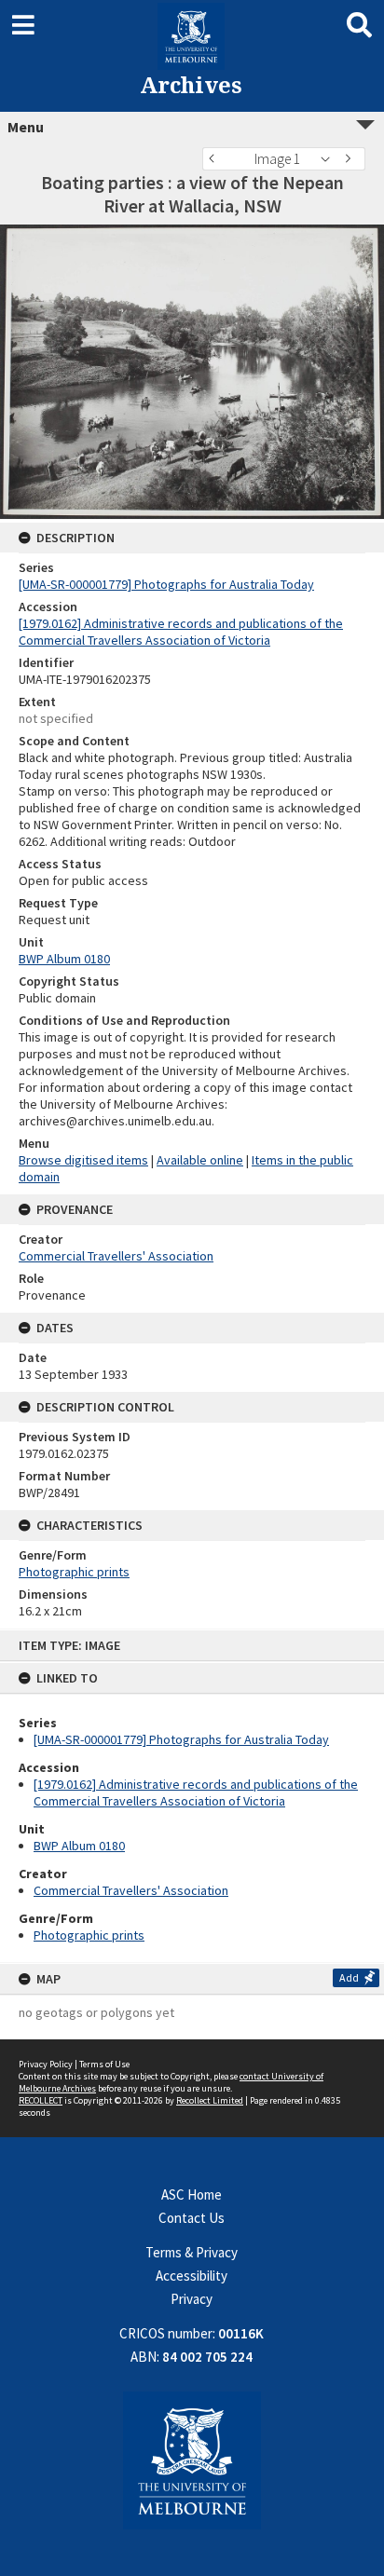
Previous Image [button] (216, 159)
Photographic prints (89, 1935)
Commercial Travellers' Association (131, 1890)
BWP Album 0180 (79, 1846)
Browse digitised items (83, 1160)
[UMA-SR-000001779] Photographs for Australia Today (181, 1739)
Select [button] (330, 159)
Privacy (192, 2299)
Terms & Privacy (192, 2252)
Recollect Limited (210, 2100)
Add (349, 1977)
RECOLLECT (41, 2100)
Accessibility (192, 2276)
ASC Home (192, 2194)
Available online (200, 1160)
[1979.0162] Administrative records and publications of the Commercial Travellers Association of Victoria (196, 1792)
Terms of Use (104, 2064)
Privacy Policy (46, 2064)
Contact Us (192, 2218)
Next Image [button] (351, 159)
